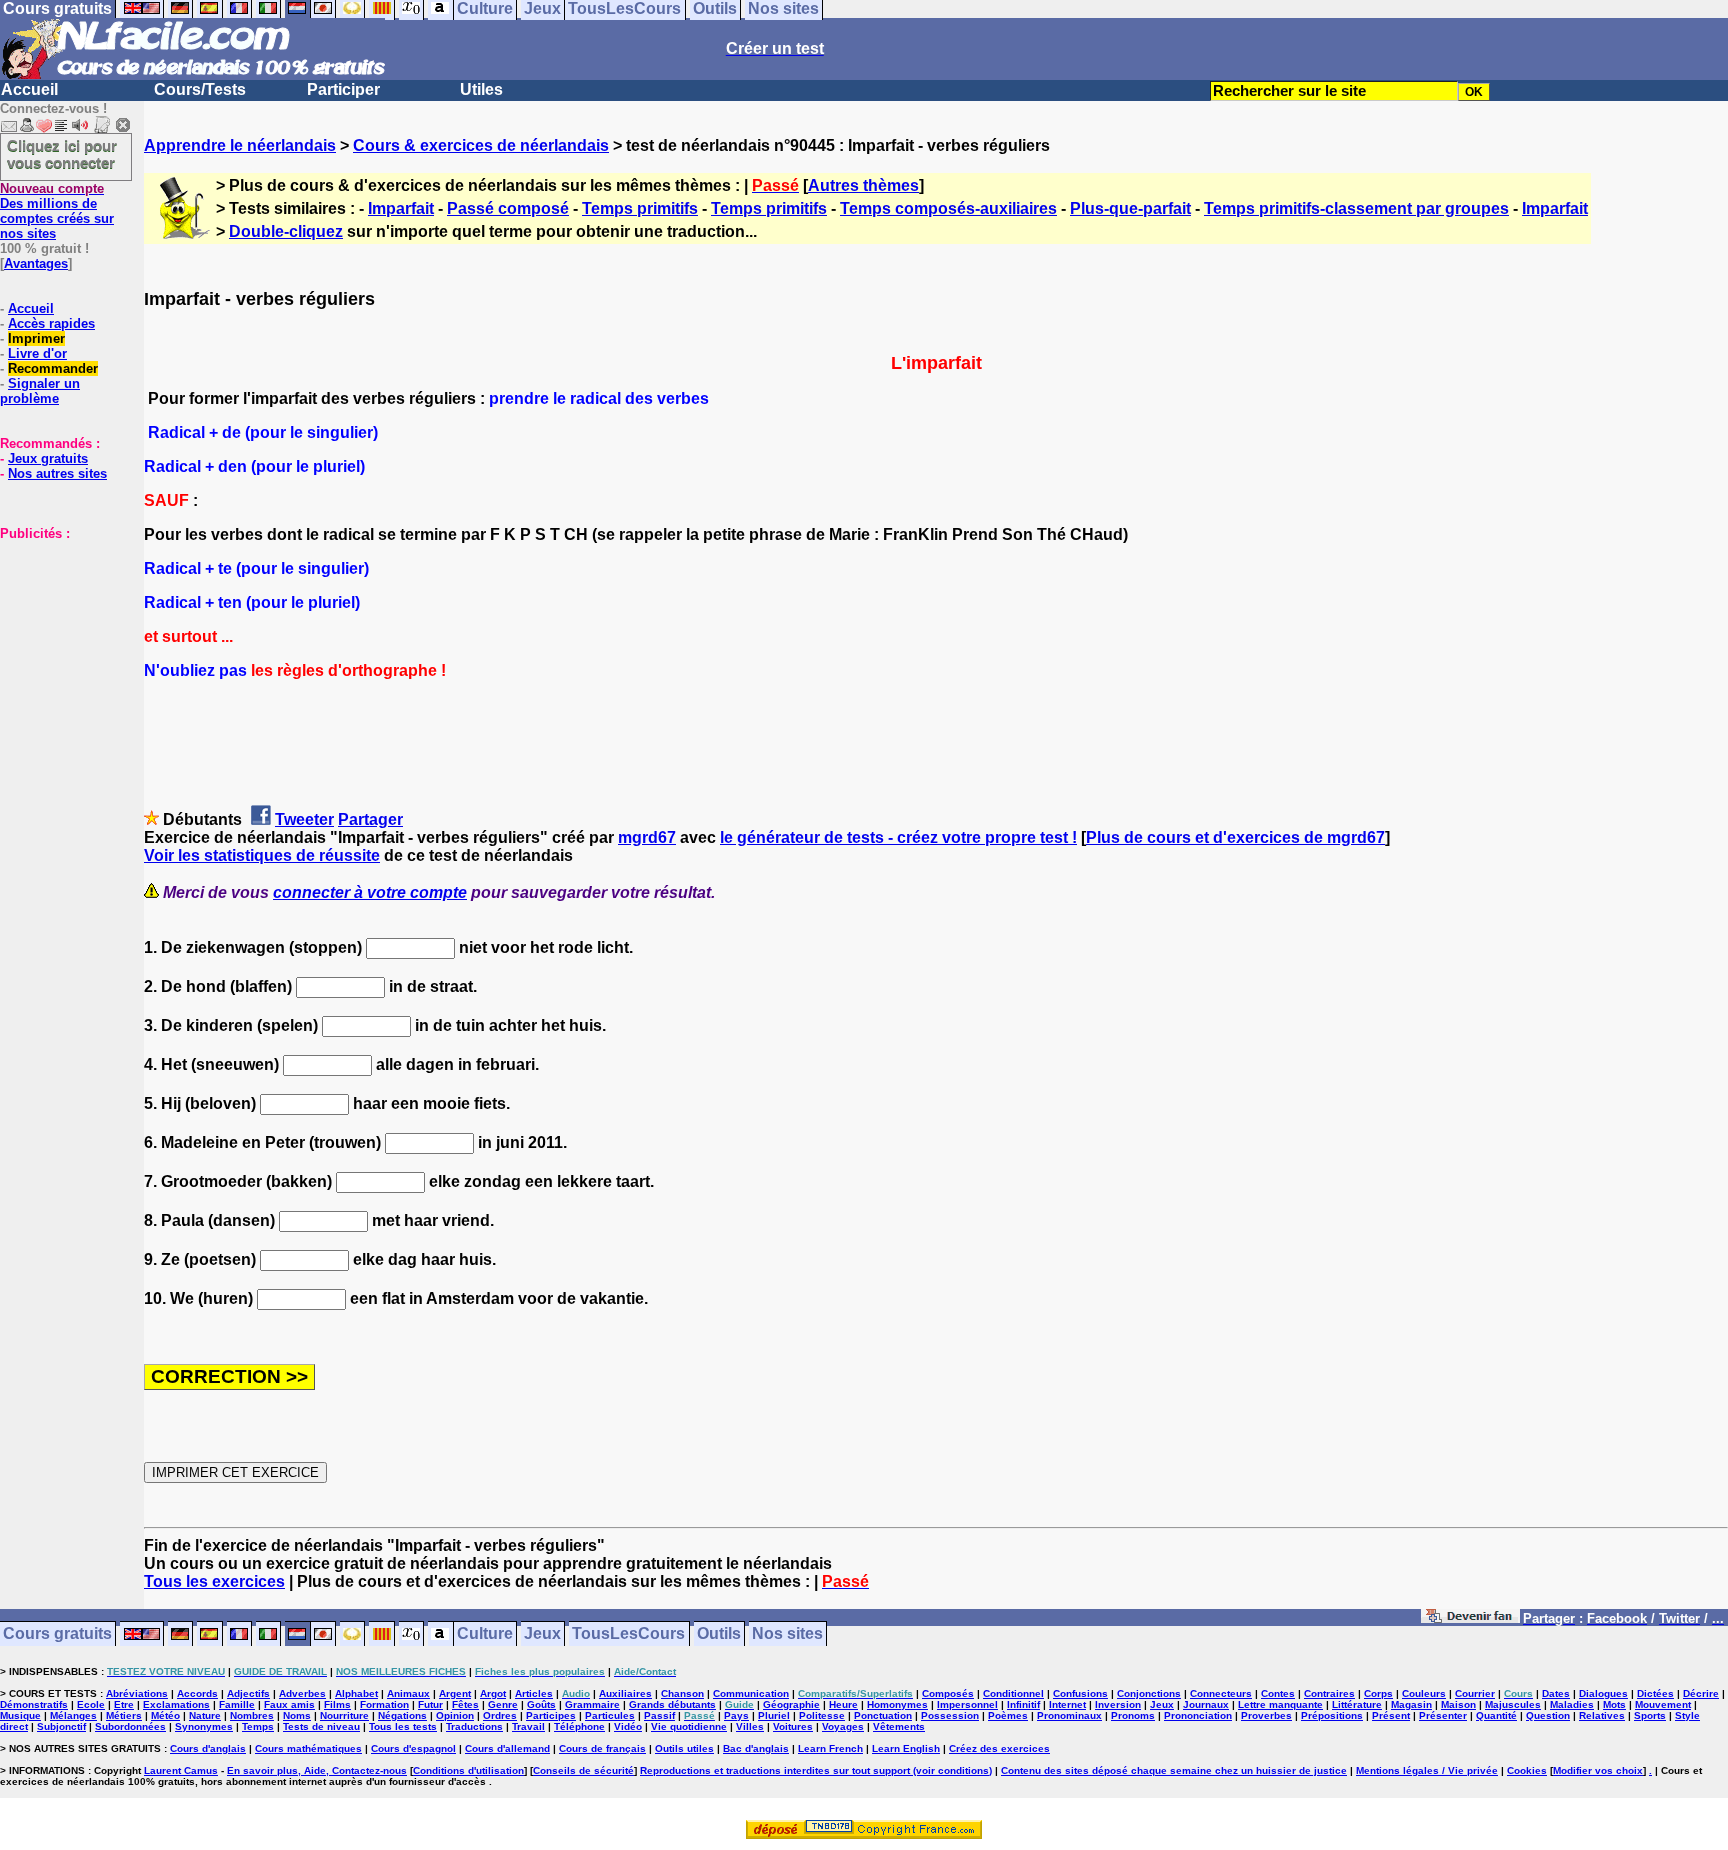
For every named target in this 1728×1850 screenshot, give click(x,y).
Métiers (124, 1715)
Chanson (682, 1693)
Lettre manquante (1280, 1704)
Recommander (53, 368)
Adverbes (302, 1693)
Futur (430, 1704)
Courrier (1475, 1693)
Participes (551, 1715)
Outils (719, 1634)
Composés (948, 1693)
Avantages (36, 263)
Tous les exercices (214, 1581)
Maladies (1572, 1704)
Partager (370, 819)
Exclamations (176, 1704)
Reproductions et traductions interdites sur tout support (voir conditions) (816, 1770)
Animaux (408, 1693)
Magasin (1411, 1704)
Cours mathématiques (308, 1748)
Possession (950, 1715)
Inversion (1118, 1704)
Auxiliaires (625, 1693)
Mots (1614, 1704)
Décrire (1701, 1693)
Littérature (1357, 1704)
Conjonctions (1149, 1693)
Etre (124, 1704)
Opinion (455, 1715)
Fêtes (465, 1704)
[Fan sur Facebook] (1470, 1619)
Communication (751, 1693)
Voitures (793, 1726)
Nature (205, 1715)
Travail (528, 1726)
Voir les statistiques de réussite (262, 855)
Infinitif (1023, 1704)
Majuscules (1513, 1704)
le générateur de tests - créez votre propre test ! (898, 837)
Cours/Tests (200, 89)
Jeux (542, 1634)
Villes (750, 1726)
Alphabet (356, 1693)
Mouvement (1663, 1704)
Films (337, 1704)
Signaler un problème (40, 391)
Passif (659, 1715)
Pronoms (1133, 1715)
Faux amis (289, 1704)
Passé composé (508, 208)
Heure (843, 1704)
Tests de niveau (321, 1726)
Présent (1391, 1715)
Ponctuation (883, 1715)
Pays (736, 1715)
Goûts (541, 1704)
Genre (503, 1704)
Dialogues (1603, 1693)
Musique (20, 1715)
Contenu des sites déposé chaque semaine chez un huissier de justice (1174, 1770)
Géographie (791, 1704)
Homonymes (897, 1704)
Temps (258, 1726)
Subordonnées (130, 1726)
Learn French (830, 1748)
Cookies (1527, 1770)
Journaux (1206, 1704)
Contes (1278, 1693)
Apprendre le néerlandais (240, 145)
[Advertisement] (60, 641)
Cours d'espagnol (413, 1748)
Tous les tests (403, 1726)
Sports (1650, 1715)
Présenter (1443, 1715)
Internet (1067, 1704)
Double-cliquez (286, 231)
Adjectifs (248, 1693)
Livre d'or (37, 353)
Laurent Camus (181, 1770)
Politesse (822, 1715)
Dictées (1655, 1693)
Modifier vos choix (1598, 1770)
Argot (493, 1693)
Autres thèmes (863, 185)
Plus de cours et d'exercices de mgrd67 (1235, 837)
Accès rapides (51, 323)
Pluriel (774, 1715)
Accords (197, 1693)
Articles (534, 1693)
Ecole (91, 1704)
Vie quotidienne (689, 1726)
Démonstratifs (34, 1704)
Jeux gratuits (48, 458)
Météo (165, 1715)
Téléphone (579, 1726)
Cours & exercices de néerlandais (481, 145)
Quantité (1496, 1715)
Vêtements (899, 1726)
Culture (485, 1634)
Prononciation (1198, 1715)
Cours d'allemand (507, 1748)
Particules (610, 1715)
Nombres (252, 1715)
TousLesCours (628, 1634)
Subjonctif (61, 1726)
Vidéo (628, 1726)
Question (1548, 1715)
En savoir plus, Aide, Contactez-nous (317, 1770)
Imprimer (36, 338)
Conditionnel (1013, 1693)
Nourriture (344, 1715)
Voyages (843, 1726)
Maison (1458, 1704)
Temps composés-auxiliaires (948, 208)
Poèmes (1008, 1715)
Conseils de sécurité (583, 1770)
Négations (402, 1715)
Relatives (1602, 1715)
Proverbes (1266, 1715)
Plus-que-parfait (1130, 208)
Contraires (1329, 1693)
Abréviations (137, 1693)
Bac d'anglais (756, 1748)
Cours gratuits (57, 1634)
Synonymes (204, 1726)
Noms (297, 1715)
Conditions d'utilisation (468, 1770)
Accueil (29, 89)
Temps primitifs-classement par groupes (1356, 208)
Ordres (500, 1715)
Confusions (1080, 1693)
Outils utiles (684, 1748)
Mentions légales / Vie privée (1427, 1770)
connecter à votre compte (370, 892)
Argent (455, 1693)
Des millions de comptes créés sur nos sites (57, 211)
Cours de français (602, 1748)
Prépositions (1332, 1715)
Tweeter (304, 819)
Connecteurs (1221, 1693)
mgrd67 (647, 837)
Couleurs (1424, 1693)
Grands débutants (672, 1704)
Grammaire (592, 1704)
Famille (237, 1704)
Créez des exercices (999, 1748)
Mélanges (73, 1715)
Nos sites (787, 1634)
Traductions (474, 1726)
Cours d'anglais (208, 1748)
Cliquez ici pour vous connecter (62, 154)
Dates (1556, 1693)
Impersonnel (967, 1704)
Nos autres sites (57, 473)
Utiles (481, 89)
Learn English (906, 1748)
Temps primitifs (640, 208)
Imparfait (401, 208)
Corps (1378, 1693)
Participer (343, 89)
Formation (384, 1704)
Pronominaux (1069, 1715)
